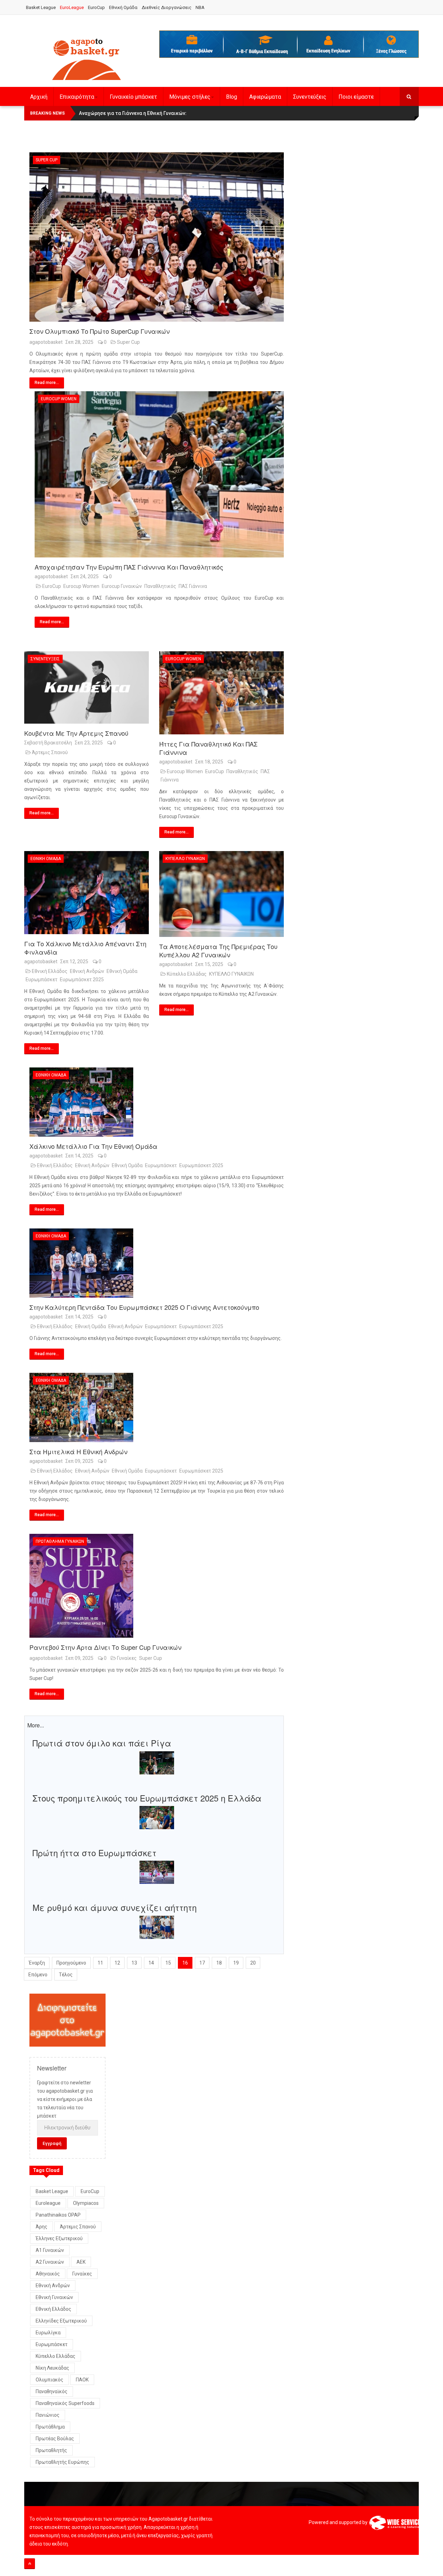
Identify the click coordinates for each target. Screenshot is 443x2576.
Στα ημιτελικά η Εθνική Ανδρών (78, 1451)
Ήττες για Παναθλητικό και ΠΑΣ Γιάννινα (208, 748)
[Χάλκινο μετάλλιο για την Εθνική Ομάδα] (157, 1102)
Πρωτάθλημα (50, 2427)
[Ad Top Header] (289, 44)
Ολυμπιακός (49, 2380)
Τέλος (66, 1975)
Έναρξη (37, 1963)
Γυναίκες (127, 1658)
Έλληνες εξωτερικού (59, 2238)
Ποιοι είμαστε (356, 97)
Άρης (42, 2227)
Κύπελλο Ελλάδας (187, 974)
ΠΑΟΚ (82, 2380)
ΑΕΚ (81, 2262)
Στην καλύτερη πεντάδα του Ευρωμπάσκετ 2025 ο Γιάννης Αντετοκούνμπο (144, 1307)
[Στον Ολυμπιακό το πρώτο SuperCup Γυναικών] (157, 237)
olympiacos (86, 2203)
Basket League (41, 7)
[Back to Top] (30, 2564)
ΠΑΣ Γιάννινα (193, 586)
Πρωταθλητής (51, 2450)
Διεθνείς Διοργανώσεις (166, 7)
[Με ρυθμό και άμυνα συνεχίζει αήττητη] (157, 1927)
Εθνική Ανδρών (87, 971)
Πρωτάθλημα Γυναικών (60, 1541)
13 (134, 1963)
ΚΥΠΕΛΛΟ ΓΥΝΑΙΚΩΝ (231, 974)
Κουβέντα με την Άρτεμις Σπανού (76, 733)
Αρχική (39, 97)
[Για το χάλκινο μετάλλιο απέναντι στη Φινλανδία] (87, 892)
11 (100, 1963)
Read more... (47, 383)
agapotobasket (46, 342)
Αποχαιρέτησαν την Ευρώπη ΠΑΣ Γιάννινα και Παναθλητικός (129, 567)
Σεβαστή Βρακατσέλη (48, 743)
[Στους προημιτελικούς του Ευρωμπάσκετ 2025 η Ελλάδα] (157, 1817)
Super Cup (47, 160)
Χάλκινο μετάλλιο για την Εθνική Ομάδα (93, 1146)
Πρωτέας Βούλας (55, 2439)
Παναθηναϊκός (52, 2391)
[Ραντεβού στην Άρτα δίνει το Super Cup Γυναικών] (157, 1586)
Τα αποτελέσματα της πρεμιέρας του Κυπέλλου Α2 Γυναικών (218, 950)
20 (253, 1963)
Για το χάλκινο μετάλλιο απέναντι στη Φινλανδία (85, 948)
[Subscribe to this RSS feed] (278, 147)
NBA (200, 7)
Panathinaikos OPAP (58, 2215)
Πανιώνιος (48, 2415)
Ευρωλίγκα (48, 2333)
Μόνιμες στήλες (190, 97)
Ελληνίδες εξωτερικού (61, 2321)
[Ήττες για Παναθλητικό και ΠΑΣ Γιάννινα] (221, 693)
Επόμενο (38, 1975)
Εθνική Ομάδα (123, 7)
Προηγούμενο (71, 1963)
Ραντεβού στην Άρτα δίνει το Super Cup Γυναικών (105, 1647)
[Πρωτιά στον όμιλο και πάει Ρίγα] (157, 1762)
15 (168, 1963)
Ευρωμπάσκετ (42, 980)
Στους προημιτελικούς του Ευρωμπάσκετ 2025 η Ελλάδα (147, 1798)
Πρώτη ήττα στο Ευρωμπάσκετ (94, 1853)
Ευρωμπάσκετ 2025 (82, 980)
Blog (232, 97)
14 (151, 1963)
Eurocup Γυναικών (122, 586)
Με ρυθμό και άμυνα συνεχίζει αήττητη (115, 1907)
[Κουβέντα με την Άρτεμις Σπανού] (87, 687)
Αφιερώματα (265, 97)
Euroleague (48, 2203)
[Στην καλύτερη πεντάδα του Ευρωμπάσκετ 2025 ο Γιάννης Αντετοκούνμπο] (157, 1263)
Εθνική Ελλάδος (50, 971)
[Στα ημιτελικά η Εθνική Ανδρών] (157, 1407)
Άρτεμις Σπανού (50, 752)
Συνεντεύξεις (310, 97)
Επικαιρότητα (77, 97)
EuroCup (96, 7)
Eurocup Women (59, 399)
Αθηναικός (48, 2274)
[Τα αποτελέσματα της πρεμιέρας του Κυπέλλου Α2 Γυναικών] (221, 894)
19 (236, 1963)
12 (117, 1963)
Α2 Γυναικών (50, 2262)
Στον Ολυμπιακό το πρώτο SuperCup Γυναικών (100, 331)
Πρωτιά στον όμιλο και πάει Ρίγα (102, 1743)
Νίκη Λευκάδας (52, 2368)
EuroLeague (72, 7)
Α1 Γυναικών (50, 2250)
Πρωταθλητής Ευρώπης (62, 2462)
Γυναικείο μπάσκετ (133, 97)
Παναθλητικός (160, 586)
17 (202, 1963)
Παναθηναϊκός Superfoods (65, 2403)
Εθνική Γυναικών (54, 2297)
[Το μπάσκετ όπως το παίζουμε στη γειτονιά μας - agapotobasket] (87, 58)
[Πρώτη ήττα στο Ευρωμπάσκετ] (157, 1872)
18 (219, 1963)
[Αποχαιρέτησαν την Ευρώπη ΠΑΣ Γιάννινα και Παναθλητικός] (159, 474)
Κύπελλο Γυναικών (185, 859)
